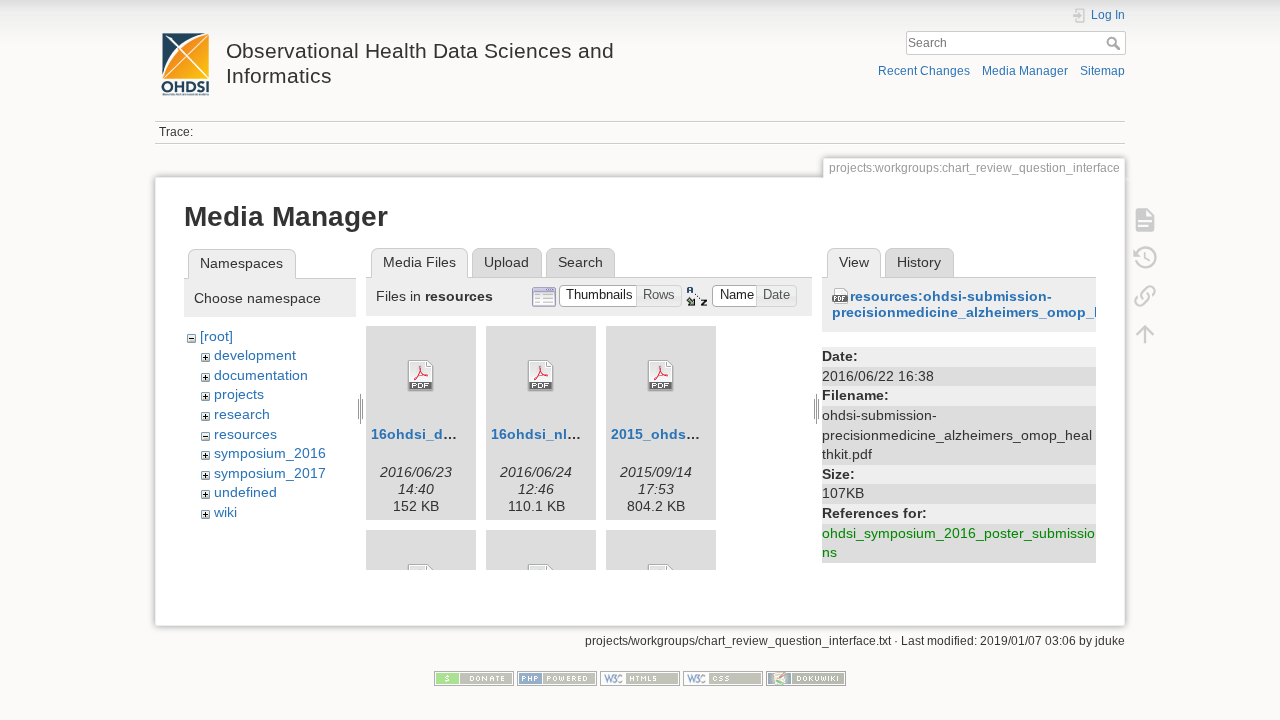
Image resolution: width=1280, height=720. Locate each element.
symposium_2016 (270, 453)
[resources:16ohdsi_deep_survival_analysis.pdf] (421, 376)
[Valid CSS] (723, 677)
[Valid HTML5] (640, 677)
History (919, 262)
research (242, 414)
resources (245, 434)
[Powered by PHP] (557, 677)
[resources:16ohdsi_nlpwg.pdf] (541, 376)
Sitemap (1102, 71)
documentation (261, 375)
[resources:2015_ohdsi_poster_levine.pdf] (661, 376)
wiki (225, 512)
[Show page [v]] (1145, 220)
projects (239, 394)
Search (1115, 43)
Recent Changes (924, 71)
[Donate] (474, 677)
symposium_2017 (270, 473)
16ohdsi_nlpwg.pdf (557, 434)
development (255, 355)
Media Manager (1025, 71)
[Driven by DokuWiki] (806, 677)
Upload (506, 262)
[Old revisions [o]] (1145, 258)
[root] (216, 336)
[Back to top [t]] (1145, 334)
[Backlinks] (1145, 296)
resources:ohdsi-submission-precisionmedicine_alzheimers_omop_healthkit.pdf (1006, 304)
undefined (245, 492)
